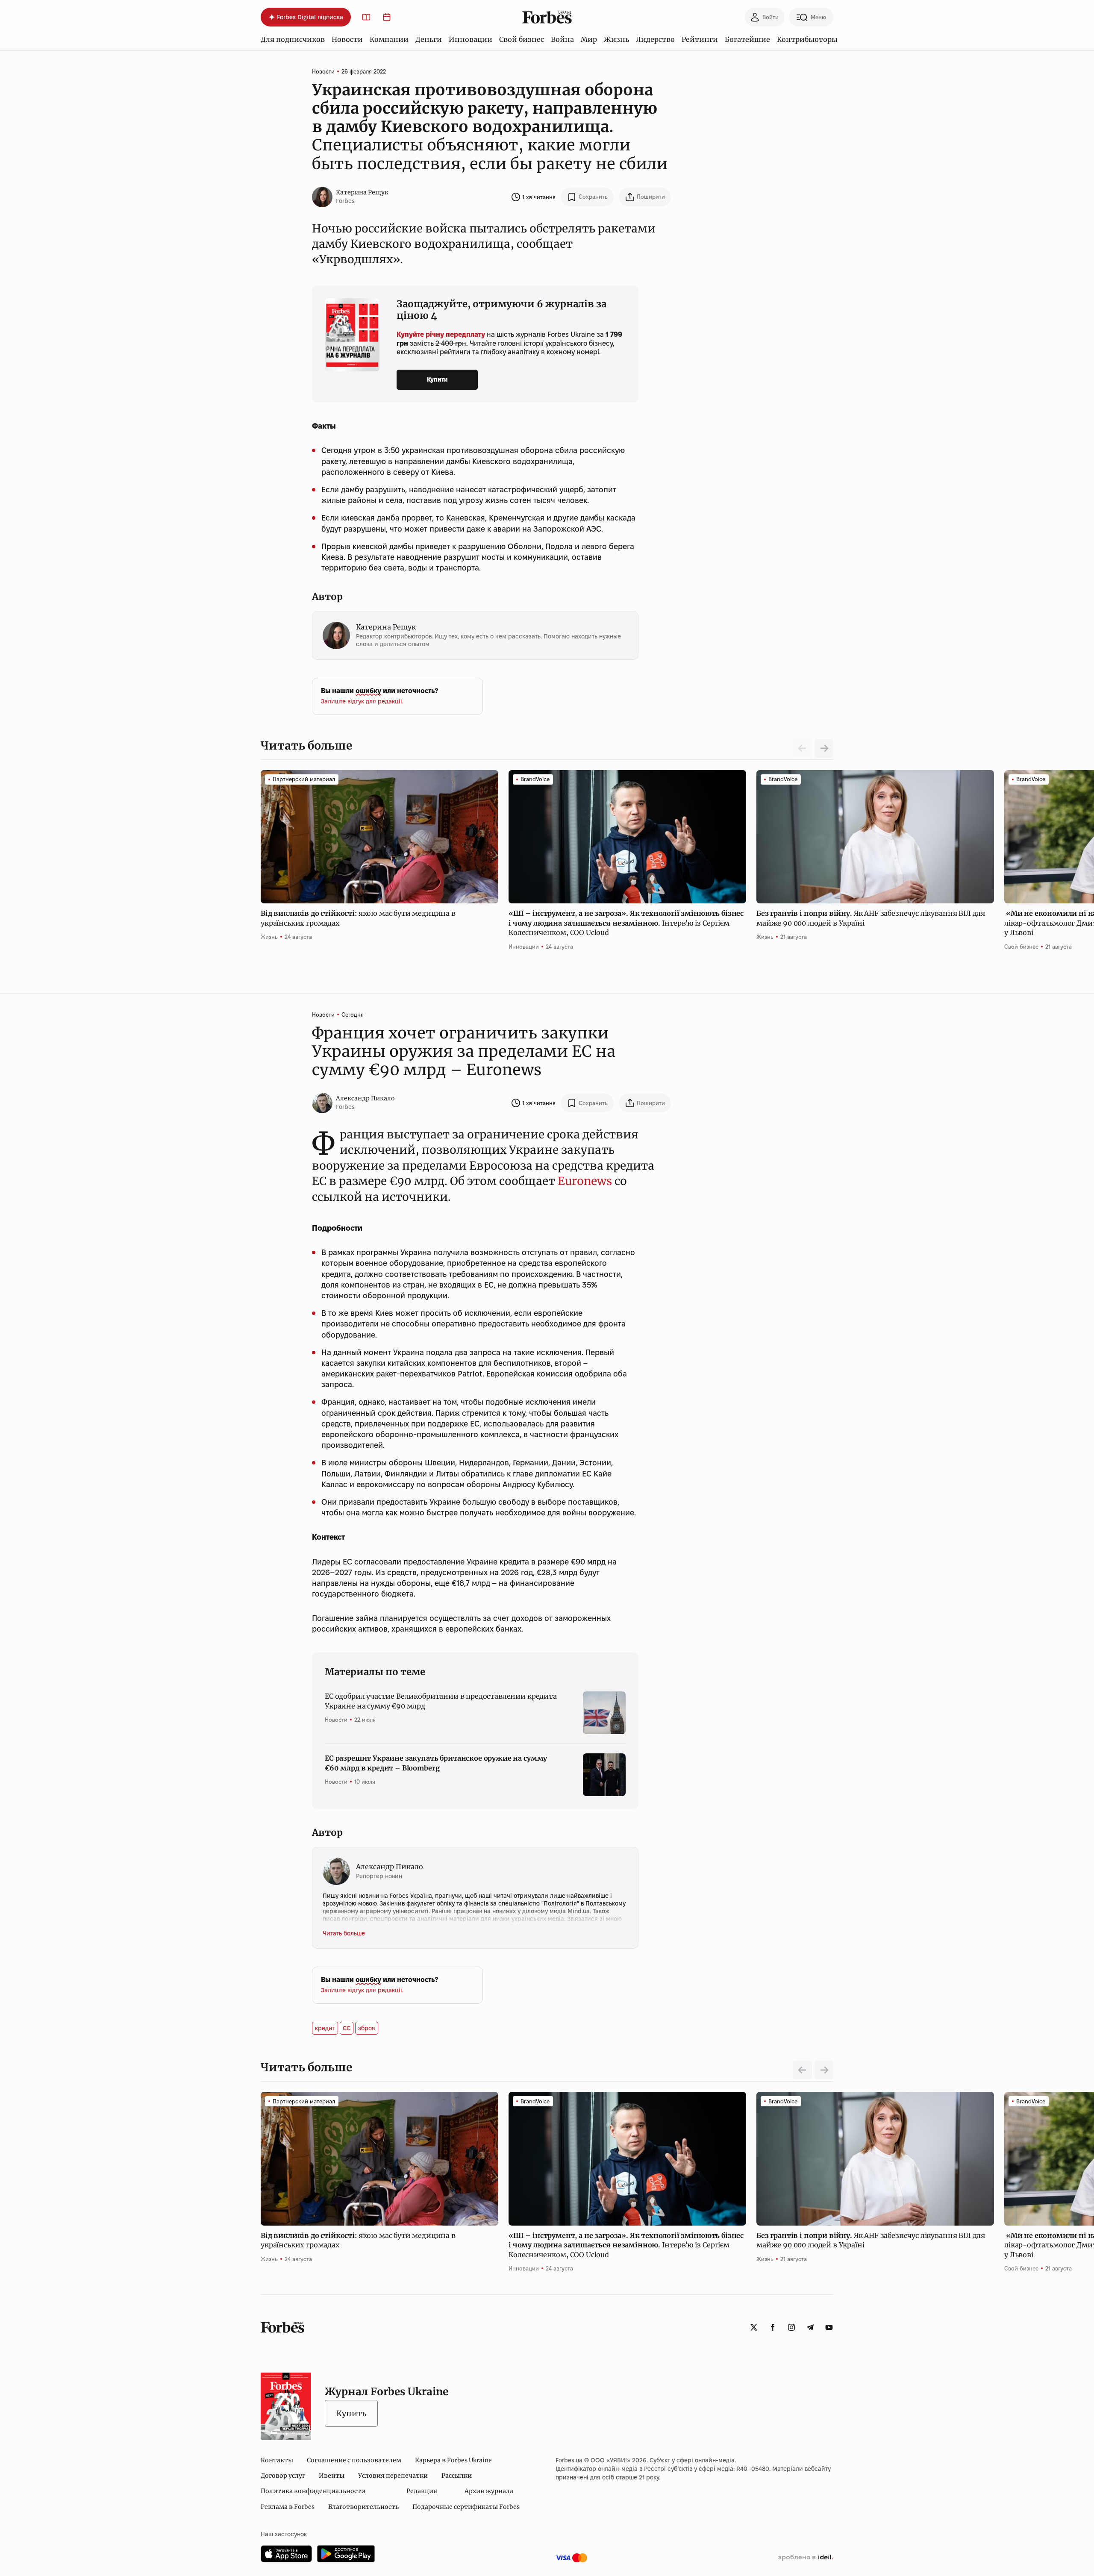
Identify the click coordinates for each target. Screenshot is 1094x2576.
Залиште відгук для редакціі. (362, 701)
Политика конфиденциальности (313, 2491)
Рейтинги (700, 39)
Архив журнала (489, 2491)
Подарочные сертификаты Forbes (466, 2507)
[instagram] (791, 2327)
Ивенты (332, 2476)
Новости (347, 39)
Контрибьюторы (807, 39)
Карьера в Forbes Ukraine (453, 2460)
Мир (589, 39)
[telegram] (810, 2327)
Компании (389, 39)
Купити (437, 379)
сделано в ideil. (806, 2558)
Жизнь (616, 39)
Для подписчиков (293, 39)
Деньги (429, 39)
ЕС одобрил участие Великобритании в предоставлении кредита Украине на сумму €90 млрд (441, 1701)
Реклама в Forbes (288, 2507)
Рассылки (457, 2476)
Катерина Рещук (362, 192)
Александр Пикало (365, 1098)
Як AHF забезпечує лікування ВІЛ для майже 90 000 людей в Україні (871, 918)
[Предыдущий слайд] (803, 2070)
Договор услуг (283, 2476)
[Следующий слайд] (824, 748)
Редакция (422, 2491)
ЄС (347, 2028)
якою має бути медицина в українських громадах (358, 918)
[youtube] (829, 2327)
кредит (325, 2028)
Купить (351, 2413)
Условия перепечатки (393, 2476)
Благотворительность (363, 2507)
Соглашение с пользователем (354, 2460)
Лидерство (655, 39)
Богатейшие (747, 39)
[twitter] (754, 2327)
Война (562, 39)
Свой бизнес (522, 39)
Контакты (277, 2460)
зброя (367, 2028)
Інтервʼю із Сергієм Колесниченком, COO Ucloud (626, 923)
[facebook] (773, 2327)
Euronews (585, 1181)
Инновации (471, 39)
